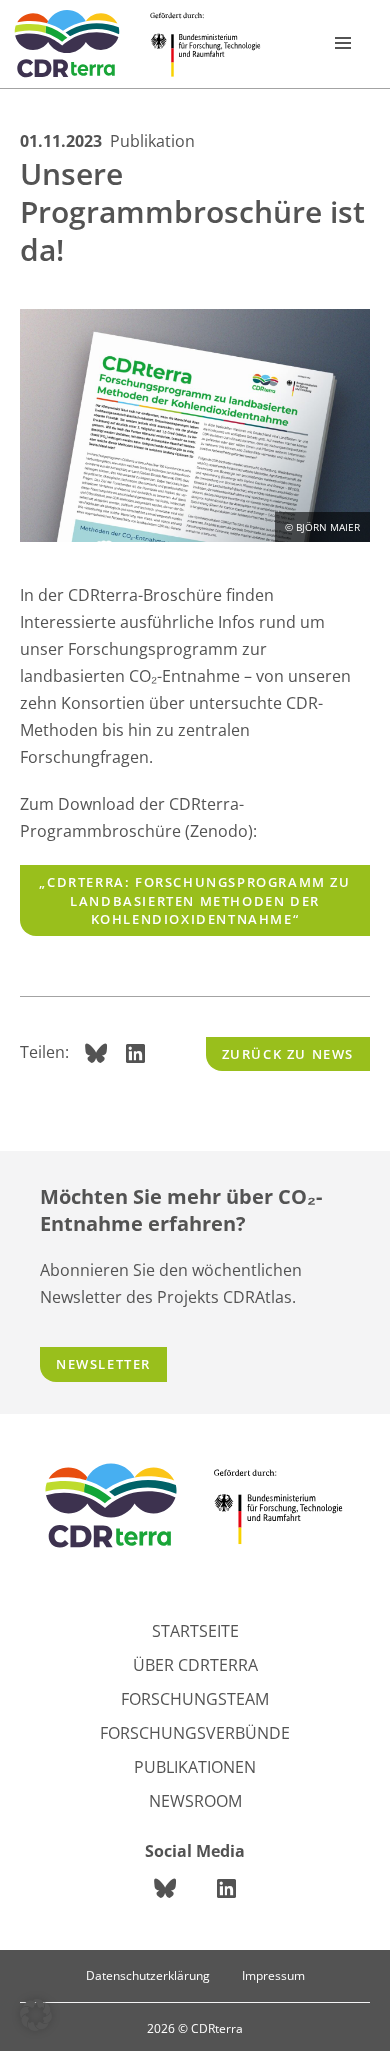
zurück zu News (288, 1054)
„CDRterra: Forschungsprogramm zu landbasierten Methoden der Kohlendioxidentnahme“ (194, 900)
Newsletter (103, 1364)
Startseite (195, 1631)
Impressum (273, 1975)
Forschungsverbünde (195, 1733)
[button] (36, 2015)
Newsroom (195, 1801)
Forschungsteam (195, 1699)
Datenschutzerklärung (148, 1975)
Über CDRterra (195, 1665)
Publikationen (195, 1767)
